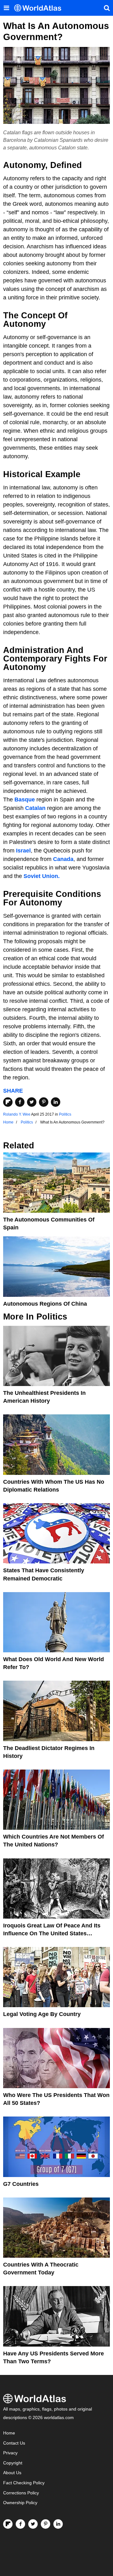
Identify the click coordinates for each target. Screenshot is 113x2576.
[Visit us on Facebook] (20, 2524)
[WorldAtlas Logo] (40, 8)
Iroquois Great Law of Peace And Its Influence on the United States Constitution (52, 1933)
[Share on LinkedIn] (56, 1102)
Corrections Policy (21, 2493)
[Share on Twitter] (32, 1102)
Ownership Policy (20, 2503)
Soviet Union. (42, 876)
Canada (63, 859)
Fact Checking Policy (24, 2483)
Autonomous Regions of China (45, 1304)
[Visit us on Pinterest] (46, 2524)
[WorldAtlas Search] (107, 8)
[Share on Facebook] (20, 1102)
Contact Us (14, 2443)
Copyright (13, 2463)
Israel (23, 851)
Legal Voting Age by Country (42, 2014)
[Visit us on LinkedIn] (58, 2524)
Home (9, 2433)
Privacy (10, 2453)
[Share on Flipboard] (8, 1102)
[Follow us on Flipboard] (8, 2524)
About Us (12, 2473)
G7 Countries (21, 2184)
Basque (25, 800)
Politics (65, 1114)
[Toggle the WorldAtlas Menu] (6, 8)
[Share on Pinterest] (44, 1102)
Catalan (35, 808)
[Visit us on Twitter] (33, 2524)
